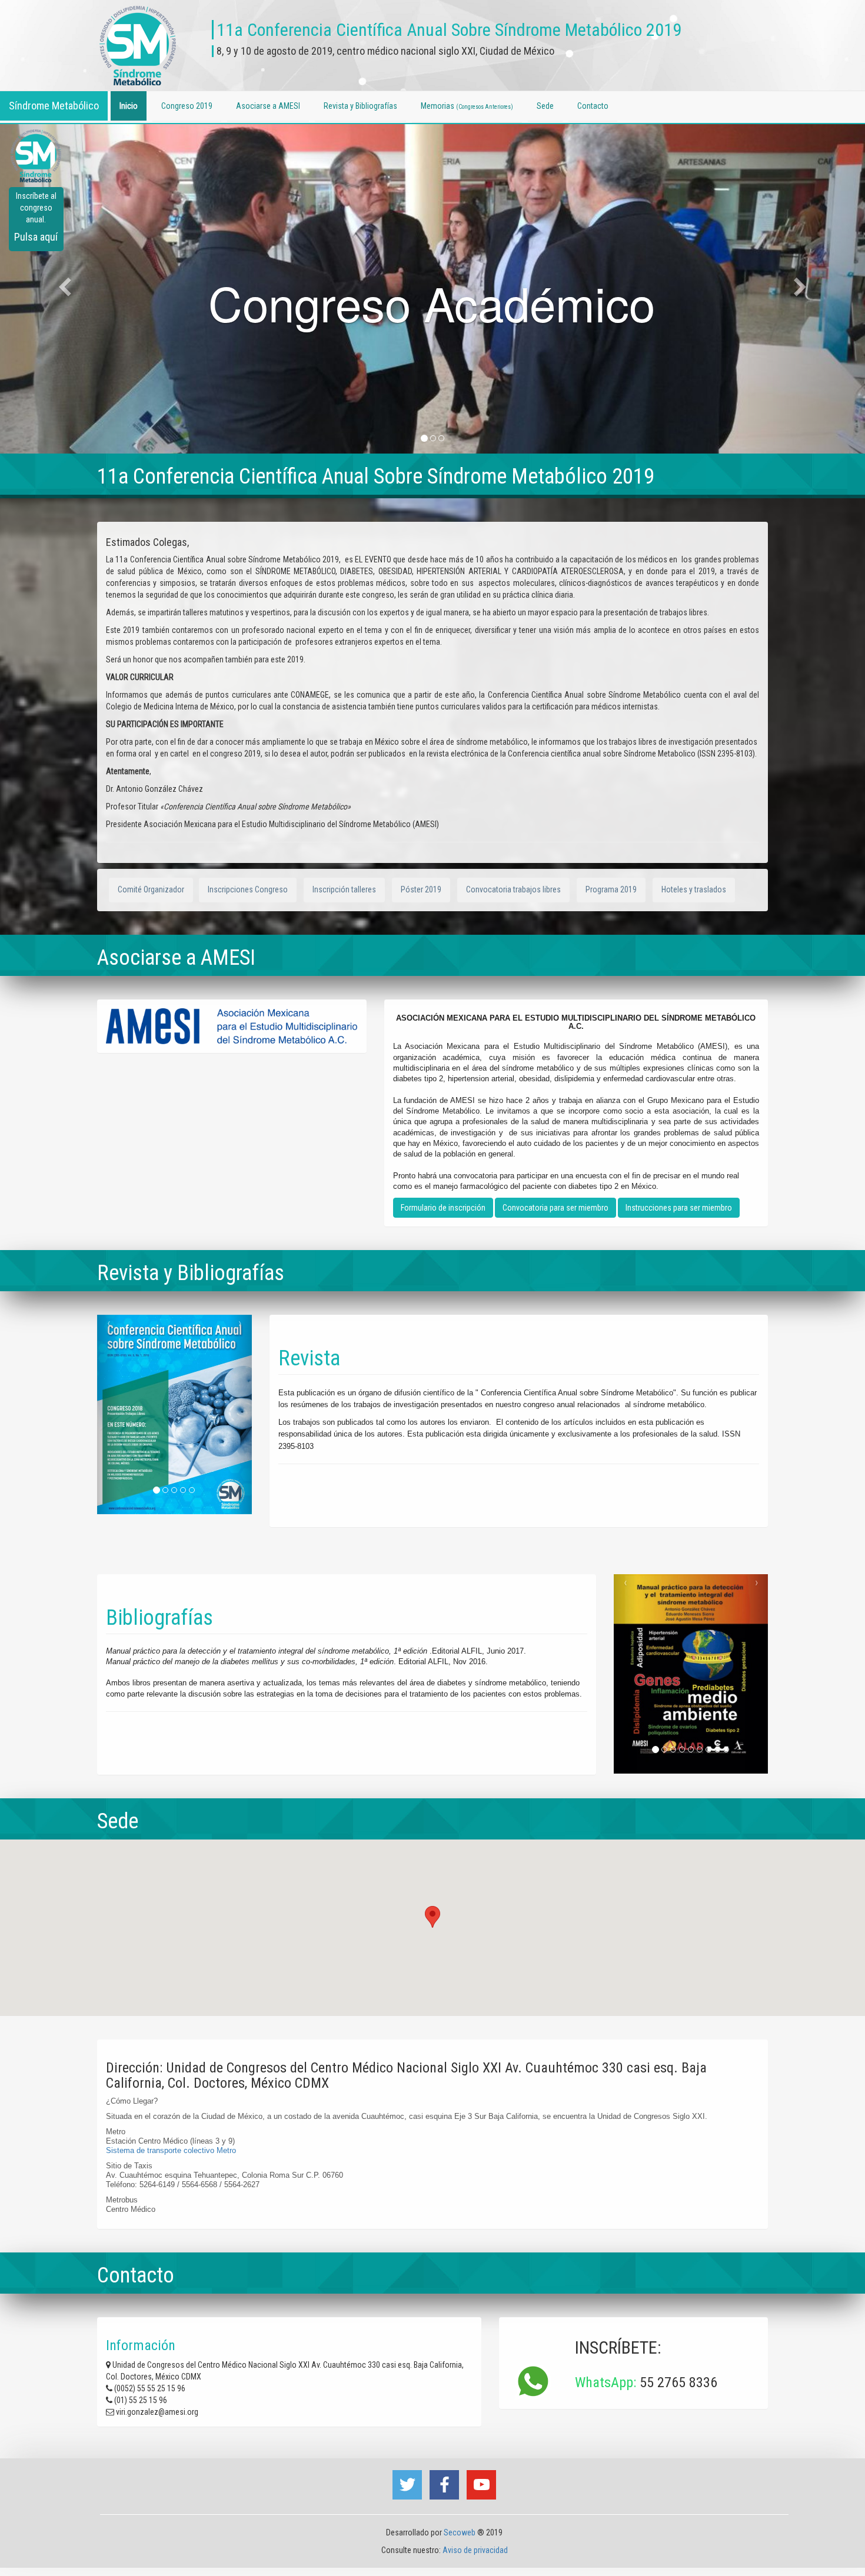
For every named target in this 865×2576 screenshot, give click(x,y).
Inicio (129, 106)
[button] (432, 1917)
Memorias (467, 106)
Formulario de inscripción (443, 1208)
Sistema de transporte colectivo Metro (171, 2150)
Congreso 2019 (187, 106)
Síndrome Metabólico (54, 106)
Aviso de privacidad (474, 2550)
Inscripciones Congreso (248, 889)
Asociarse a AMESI (268, 106)
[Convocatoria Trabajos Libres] (432, 438)
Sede (545, 106)
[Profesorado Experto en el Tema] (441, 438)
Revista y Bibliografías (360, 106)
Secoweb (460, 2532)
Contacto (593, 106)
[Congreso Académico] (424, 438)
